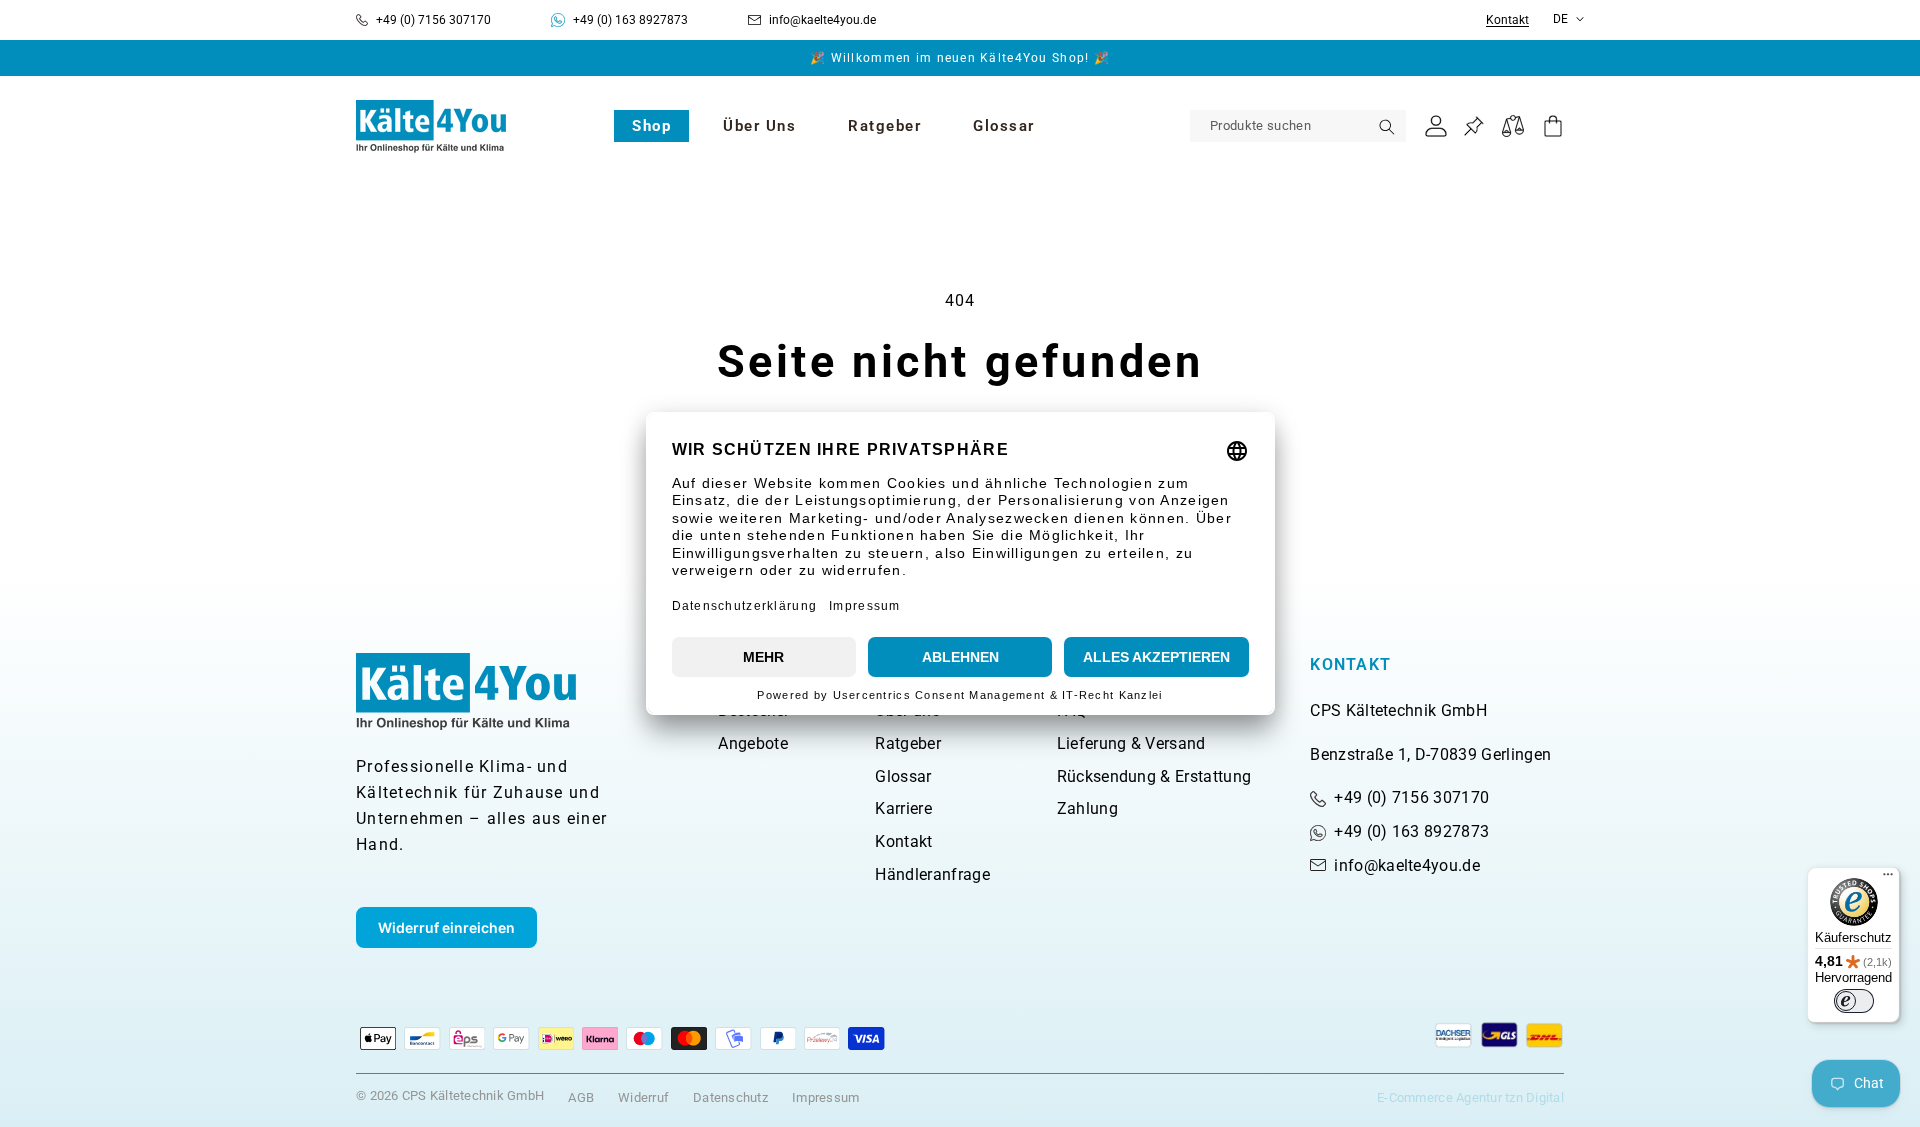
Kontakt (1507, 20)
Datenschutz (730, 1097)
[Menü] (1888, 879)
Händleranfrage (932, 874)
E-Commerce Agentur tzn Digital (1470, 1097)
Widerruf (643, 1097)
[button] (651, 126)
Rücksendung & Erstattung (1154, 776)
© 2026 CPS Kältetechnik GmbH (450, 1095)
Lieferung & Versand (1131, 743)
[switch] (1854, 1001)
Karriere (903, 808)
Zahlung (1087, 808)
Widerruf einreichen (446, 927)
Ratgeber (908, 743)
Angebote (753, 743)
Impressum (825, 1097)
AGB (581, 1097)
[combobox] (1298, 126)
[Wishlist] (1473, 126)
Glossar (903, 776)
